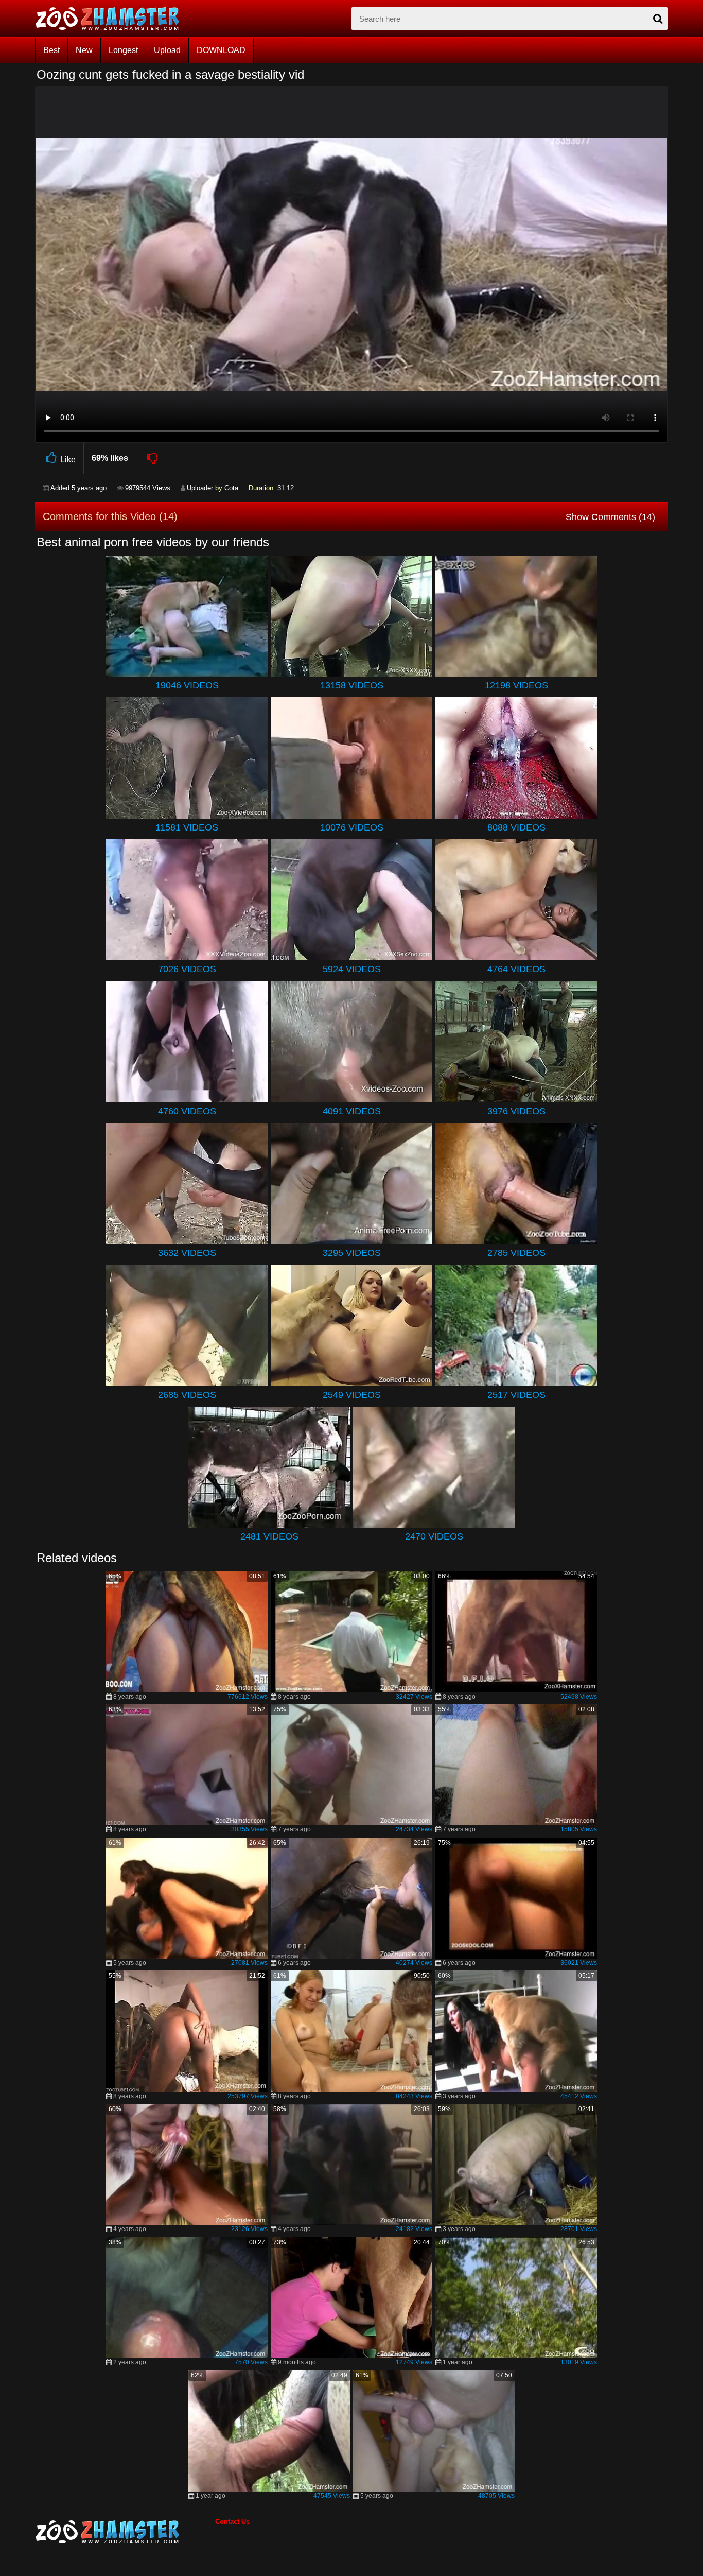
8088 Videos (516, 827)
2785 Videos (516, 1253)
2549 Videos (352, 1395)
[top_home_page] (112, 19)
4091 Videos (352, 1111)
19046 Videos (187, 685)
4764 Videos (516, 969)
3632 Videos (187, 1253)
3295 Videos (352, 1253)
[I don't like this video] (153, 458)
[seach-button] (658, 19)
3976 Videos (516, 1111)
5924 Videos (352, 969)
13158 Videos (352, 685)
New (84, 50)
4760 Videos (187, 1111)
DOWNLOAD (221, 50)
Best (51, 50)
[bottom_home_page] (125, 2532)
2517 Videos (516, 1395)
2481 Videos (269, 1536)
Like (68, 460)
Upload (167, 50)
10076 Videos (352, 827)
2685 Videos (187, 1395)
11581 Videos (187, 827)
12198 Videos (516, 685)
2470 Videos (434, 1536)
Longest (123, 50)
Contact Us (232, 2522)
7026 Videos (187, 969)
